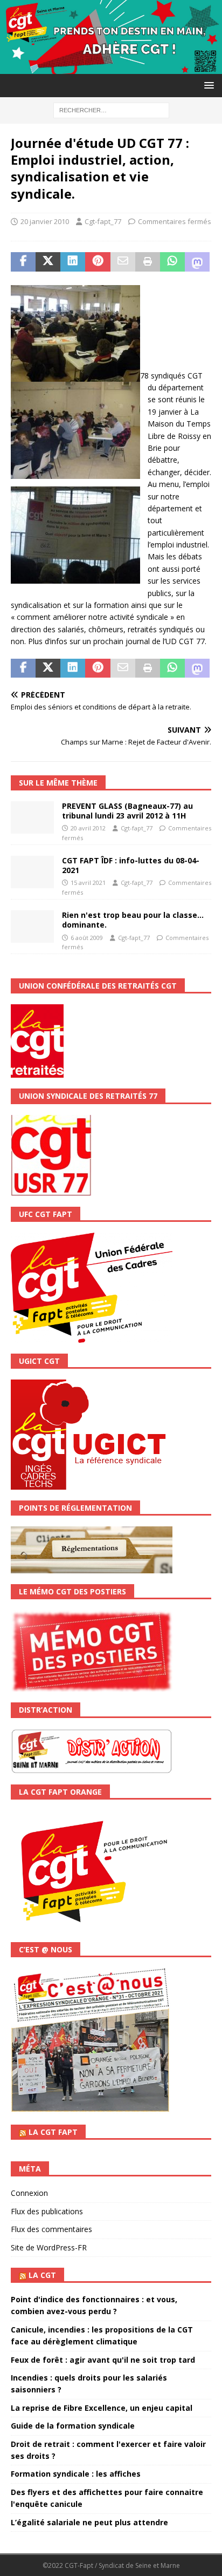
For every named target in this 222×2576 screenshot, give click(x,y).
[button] (207, 85)
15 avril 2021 (88, 883)
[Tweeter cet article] (48, 262)
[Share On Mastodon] (197, 262)
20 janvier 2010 (45, 221)
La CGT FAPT (53, 2132)
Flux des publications (47, 2211)
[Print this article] (148, 262)
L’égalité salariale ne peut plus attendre (89, 2522)
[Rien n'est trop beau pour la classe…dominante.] (32, 927)
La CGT (42, 2275)
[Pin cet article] (98, 262)
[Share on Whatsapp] (172, 262)
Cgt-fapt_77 (103, 221)
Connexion (29, 2193)
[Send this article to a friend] (123, 262)
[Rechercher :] (111, 109)
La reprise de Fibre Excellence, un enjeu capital (102, 2408)
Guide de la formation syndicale (73, 2426)
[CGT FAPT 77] (111, 68)
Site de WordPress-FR (49, 2247)
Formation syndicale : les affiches (76, 2474)
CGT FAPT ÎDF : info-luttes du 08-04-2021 (131, 865)
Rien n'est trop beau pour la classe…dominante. (133, 920)
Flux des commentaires (51, 2229)
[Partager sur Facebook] (23, 262)
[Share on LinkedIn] (73, 262)
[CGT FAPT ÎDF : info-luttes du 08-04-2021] (32, 872)
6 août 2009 (87, 938)
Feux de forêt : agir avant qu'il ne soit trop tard (103, 2360)
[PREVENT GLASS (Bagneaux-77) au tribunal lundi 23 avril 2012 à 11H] (32, 817)
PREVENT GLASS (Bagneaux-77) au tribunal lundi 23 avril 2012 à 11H (127, 811)
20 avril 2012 (88, 828)
